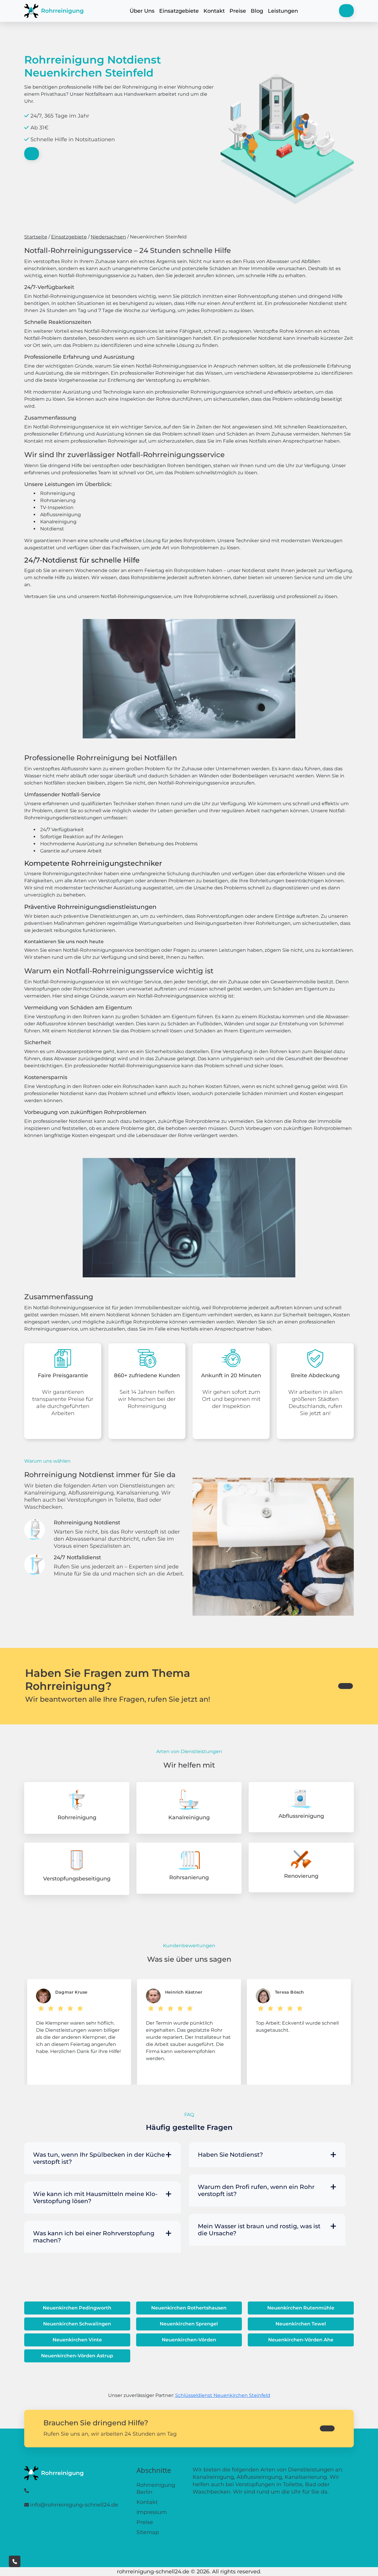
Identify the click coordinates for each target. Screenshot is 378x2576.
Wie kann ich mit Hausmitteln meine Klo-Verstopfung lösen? (95, 2197)
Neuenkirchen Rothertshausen (189, 2308)
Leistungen (283, 11)
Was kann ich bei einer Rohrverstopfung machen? (94, 2237)
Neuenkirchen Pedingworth (77, 2308)
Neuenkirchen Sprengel (189, 2324)
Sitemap (148, 2532)
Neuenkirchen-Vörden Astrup (77, 2356)
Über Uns (142, 11)
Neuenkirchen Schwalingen (77, 2324)
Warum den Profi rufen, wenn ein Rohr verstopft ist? (256, 2190)
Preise (238, 11)
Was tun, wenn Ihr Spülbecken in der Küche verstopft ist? (99, 2158)
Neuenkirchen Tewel (301, 2324)
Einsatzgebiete (179, 11)
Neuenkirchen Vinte (77, 2340)
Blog (257, 11)
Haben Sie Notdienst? (230, 2155)
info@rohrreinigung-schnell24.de (74, 2505)
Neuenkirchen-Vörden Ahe (301, 2340)
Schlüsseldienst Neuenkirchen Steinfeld (223, 2395)
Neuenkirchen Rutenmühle (301, 2308)
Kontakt (214, 11)
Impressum (152, 2512)
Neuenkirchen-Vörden (189, 2340)
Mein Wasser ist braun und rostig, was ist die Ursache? (259, 2230)
